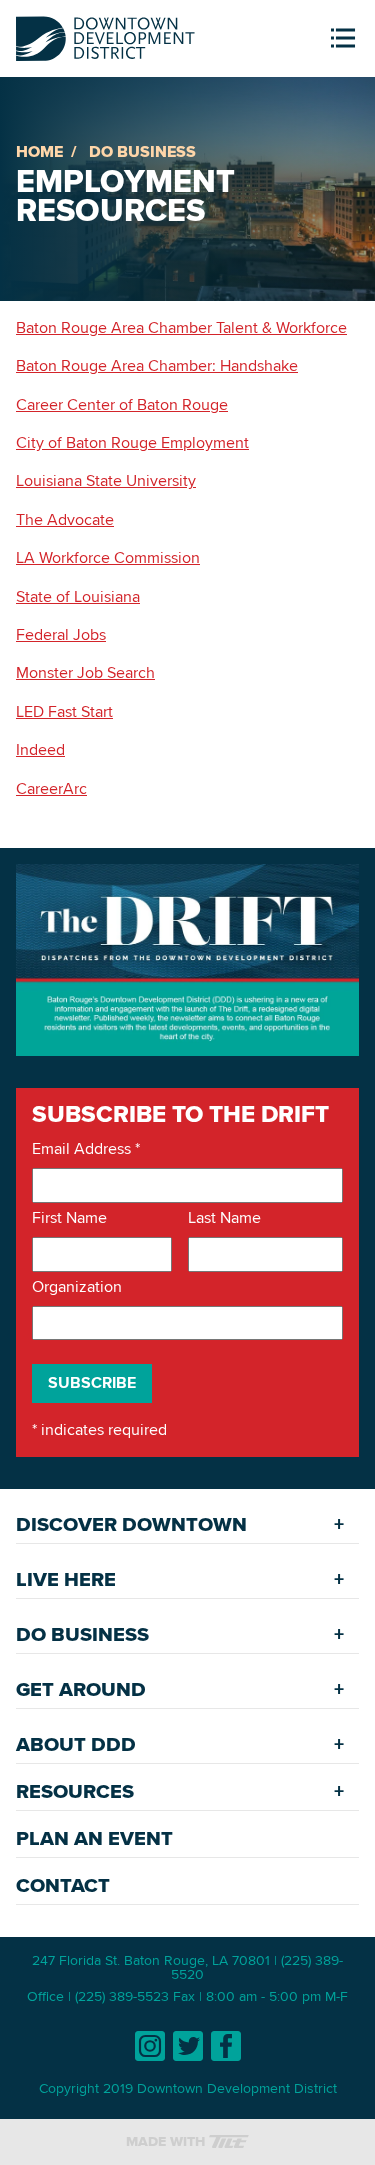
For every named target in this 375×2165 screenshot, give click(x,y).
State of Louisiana (78, 596)
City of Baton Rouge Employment (132, 442)
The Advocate (65, 519)
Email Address (86, 1149)
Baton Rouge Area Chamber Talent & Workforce (181, 327)
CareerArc (51, 788)
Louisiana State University (106, 480)
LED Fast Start (64, 711)
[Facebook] (226, 2046)
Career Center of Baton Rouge (122, 404)
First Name (69, 1218)
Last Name (224, 1218)
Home (39, 151)
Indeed (40, 749)
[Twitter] (188, 2046)
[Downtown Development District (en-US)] (105, 34)
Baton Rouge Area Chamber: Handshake (157, 365)
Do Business (142, 151)
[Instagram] (150, 2046)
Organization (77, 1287)
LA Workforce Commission (108, 557)
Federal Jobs (61, 634)
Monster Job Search (85, 672)
